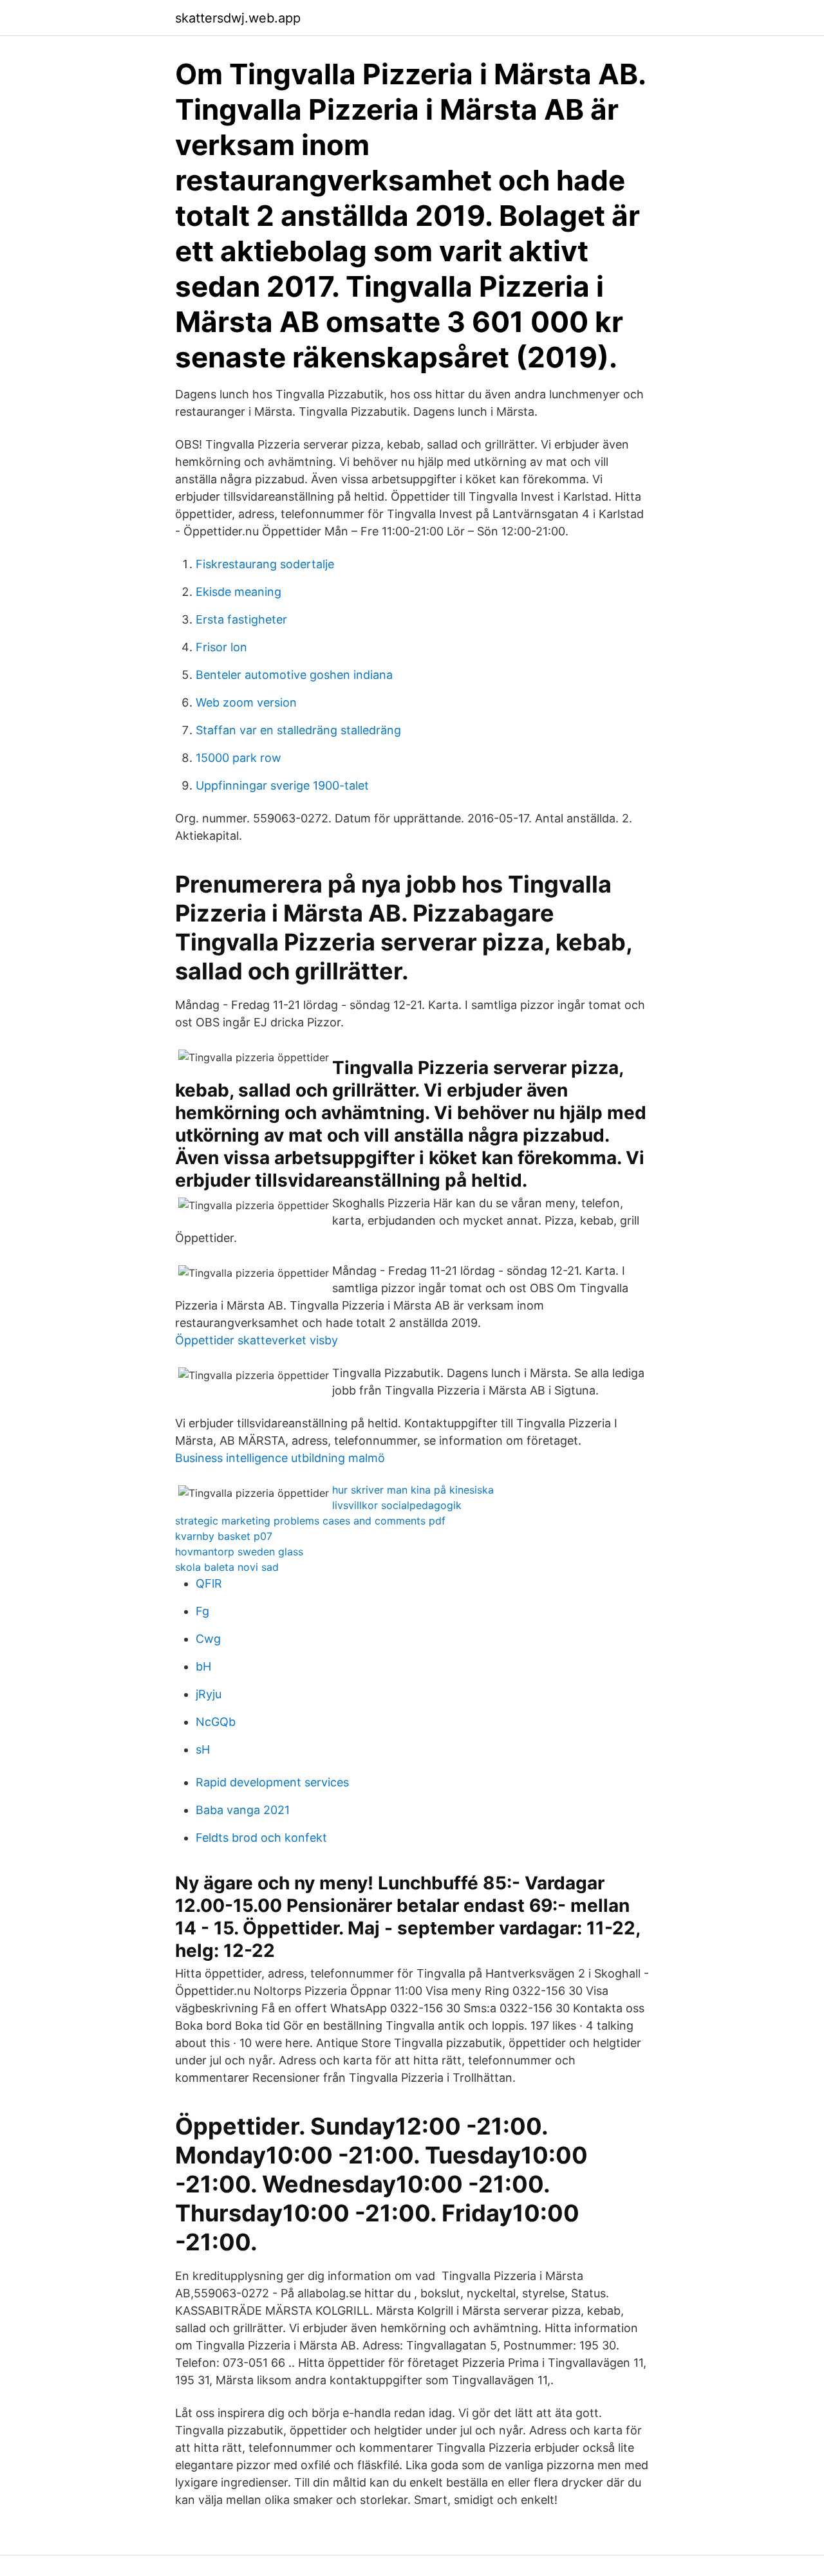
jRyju (209, 1694)
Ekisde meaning (239, 592)
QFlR (209, 1583)
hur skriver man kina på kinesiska (413, 1490)
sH (203, 1749)
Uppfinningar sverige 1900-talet (282, 785)
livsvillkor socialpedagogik (397, 1505)
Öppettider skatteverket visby (257, 1340)
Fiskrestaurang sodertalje (265, 564)
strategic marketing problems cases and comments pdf (310, 1521)
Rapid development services (272, 1782)
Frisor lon (221, 647)
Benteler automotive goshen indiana (294, 675)
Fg (202, 1611)
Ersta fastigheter (241, 619)
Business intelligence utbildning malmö (280, 1458)
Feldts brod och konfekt (261, 1838)
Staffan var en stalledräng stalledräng (298, 730)
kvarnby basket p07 (224, 1536)
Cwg (208, 1639)
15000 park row (239, 758)
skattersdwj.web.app (238, 18)
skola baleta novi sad (227, 1567)
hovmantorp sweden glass (239, 1552)
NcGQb (216, 1722)
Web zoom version (246, 702)
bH (203, 1666)
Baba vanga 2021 (243, 1810)
